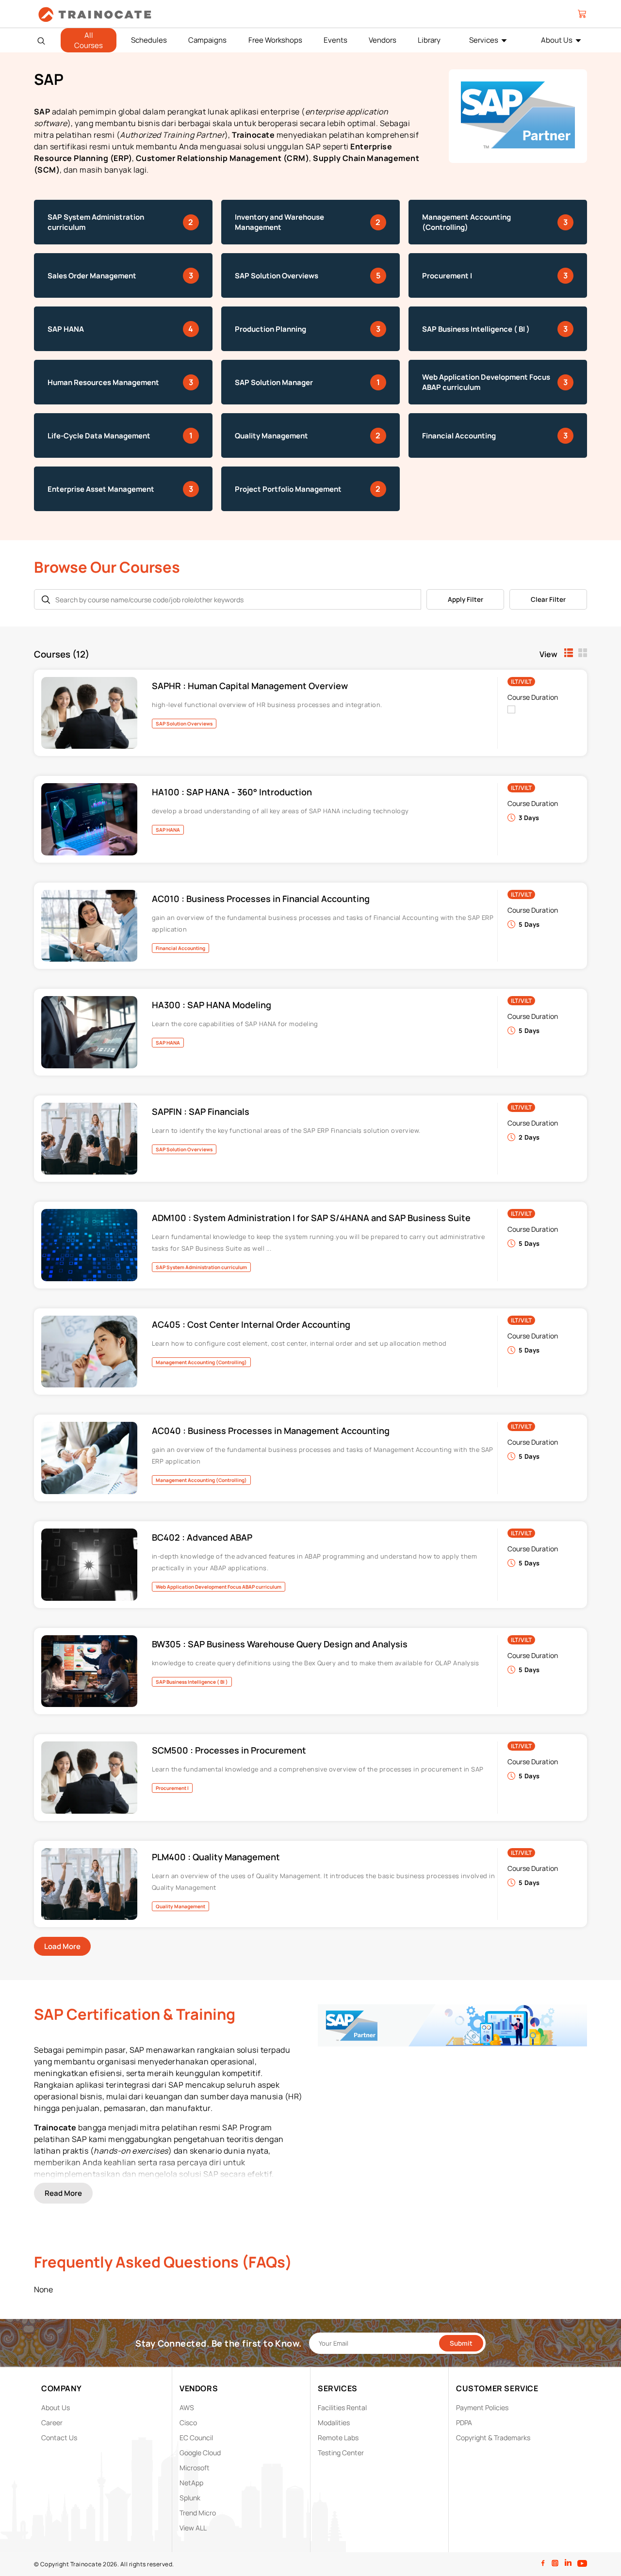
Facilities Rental (342, 2407)
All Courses (89, 40)
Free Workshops (275, 40)
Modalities (334, 2423)
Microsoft (195, 2468)
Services (484, 40)
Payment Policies (482, 2407)
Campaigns (207, 40)
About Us (557, 40)
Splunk (190, 2498)
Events (335, 40)
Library (429, 40)
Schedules (149, 40)
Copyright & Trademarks (493, 2438)
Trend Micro (198, 2513)
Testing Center (341, 2453)
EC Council (196, 2438)
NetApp (191, 2483)
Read (63, 2193)
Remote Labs (338, 2438)
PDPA (464, 2423)
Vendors (383, 40)
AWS (187, 2407)
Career (52, 2423)
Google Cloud (200, 2453)
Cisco (188, 2423)
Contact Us (59, 2438)
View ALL (193, 2528)
